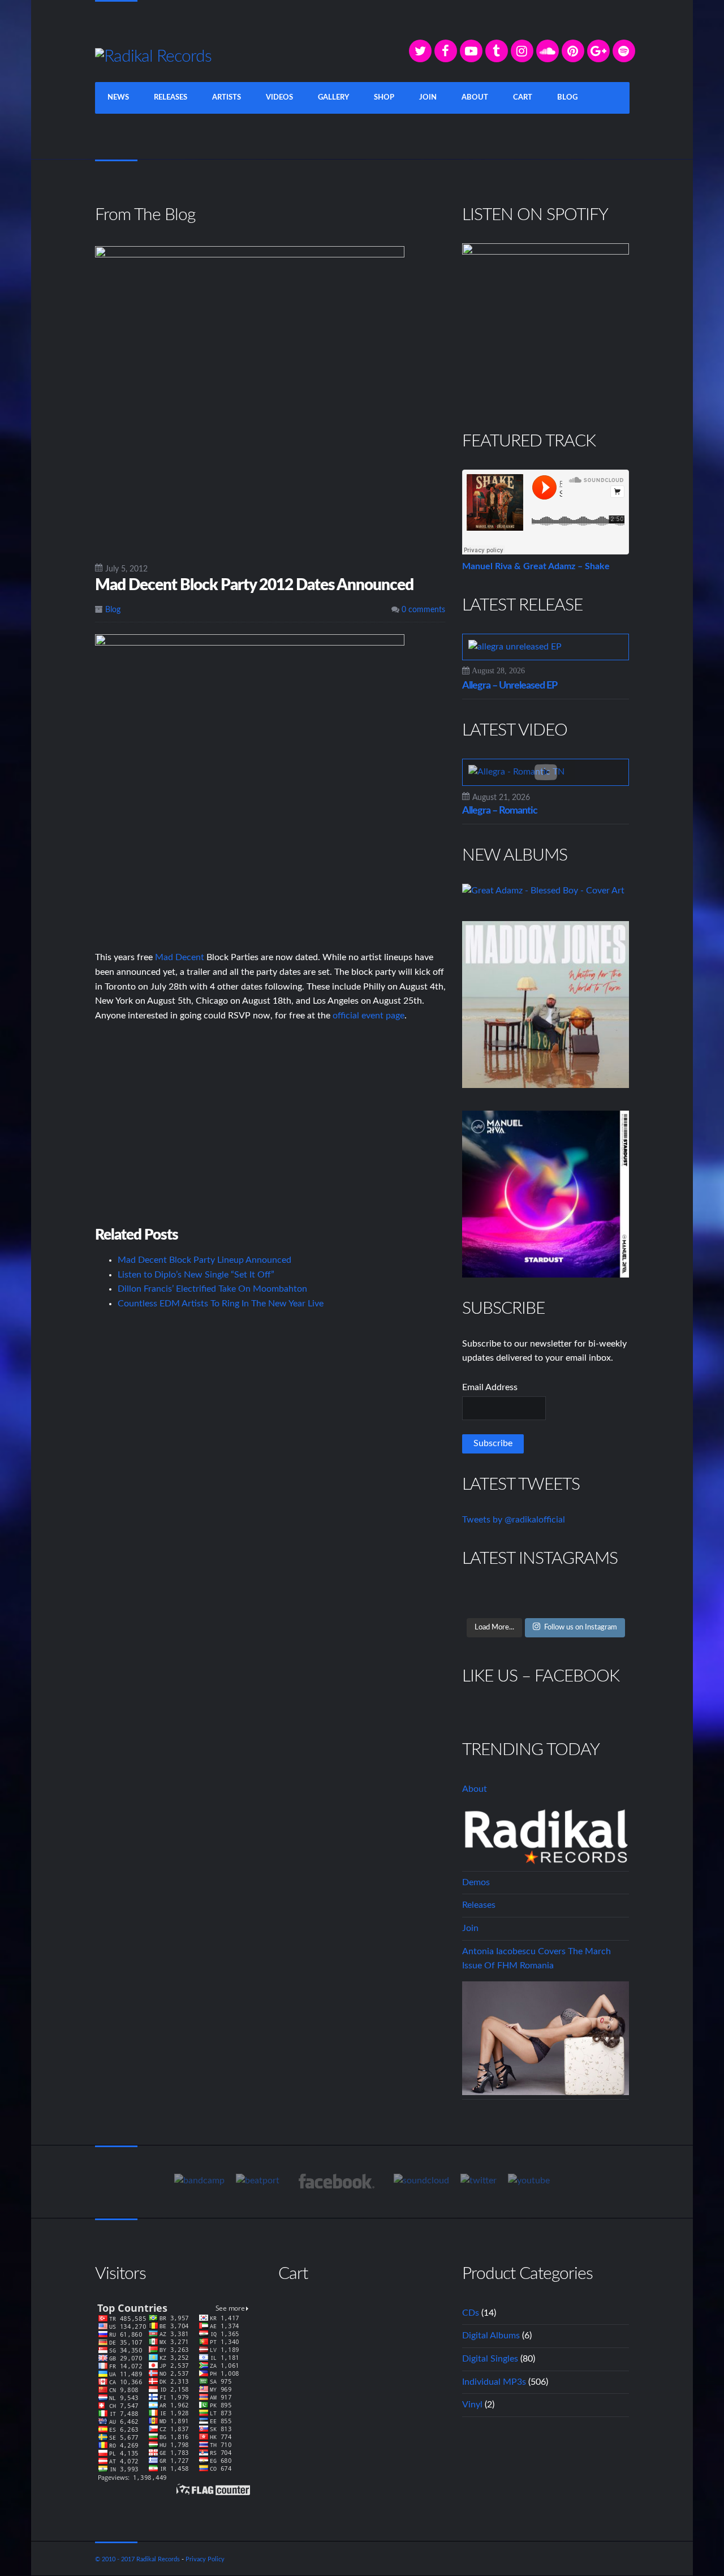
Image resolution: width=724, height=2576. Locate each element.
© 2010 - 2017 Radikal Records (137, 2559)
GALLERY (333, 98)
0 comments (422, 610)
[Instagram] (522, 51)
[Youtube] (529, 2181)
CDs (471, 2313)
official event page (369, 1016)
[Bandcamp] (199, 2181)
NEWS (118, 98)
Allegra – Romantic (500, 811)
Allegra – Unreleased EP (510, 686)
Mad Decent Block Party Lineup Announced (204, 1260)
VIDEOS (279, 98)
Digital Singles (490, 2359)
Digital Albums (491, 2336)
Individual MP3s (494, 2382)
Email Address (490, 1387)
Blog (113, 610)
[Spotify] (624, 51)
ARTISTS (227, 98)
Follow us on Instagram (581, 1627)
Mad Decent (180, 957)
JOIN (428, 98)
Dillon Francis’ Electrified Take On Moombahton (212, 1289)
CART (523, 98)
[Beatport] (258, 2181)
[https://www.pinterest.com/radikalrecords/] (573, 51)
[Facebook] (446, 51)
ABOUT (475, 98)
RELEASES (171, 98)
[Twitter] (420, 51)
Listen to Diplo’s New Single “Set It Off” (196, 1275)
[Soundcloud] (548, 51)
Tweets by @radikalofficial (514, 1520)
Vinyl (472, 2405)
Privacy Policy (205, 2559)
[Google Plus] (598, 51)
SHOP (384, 98)
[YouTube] (471, 51)
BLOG (567, 98)
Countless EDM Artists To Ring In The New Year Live (221, 1304)
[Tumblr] (497, 51)
